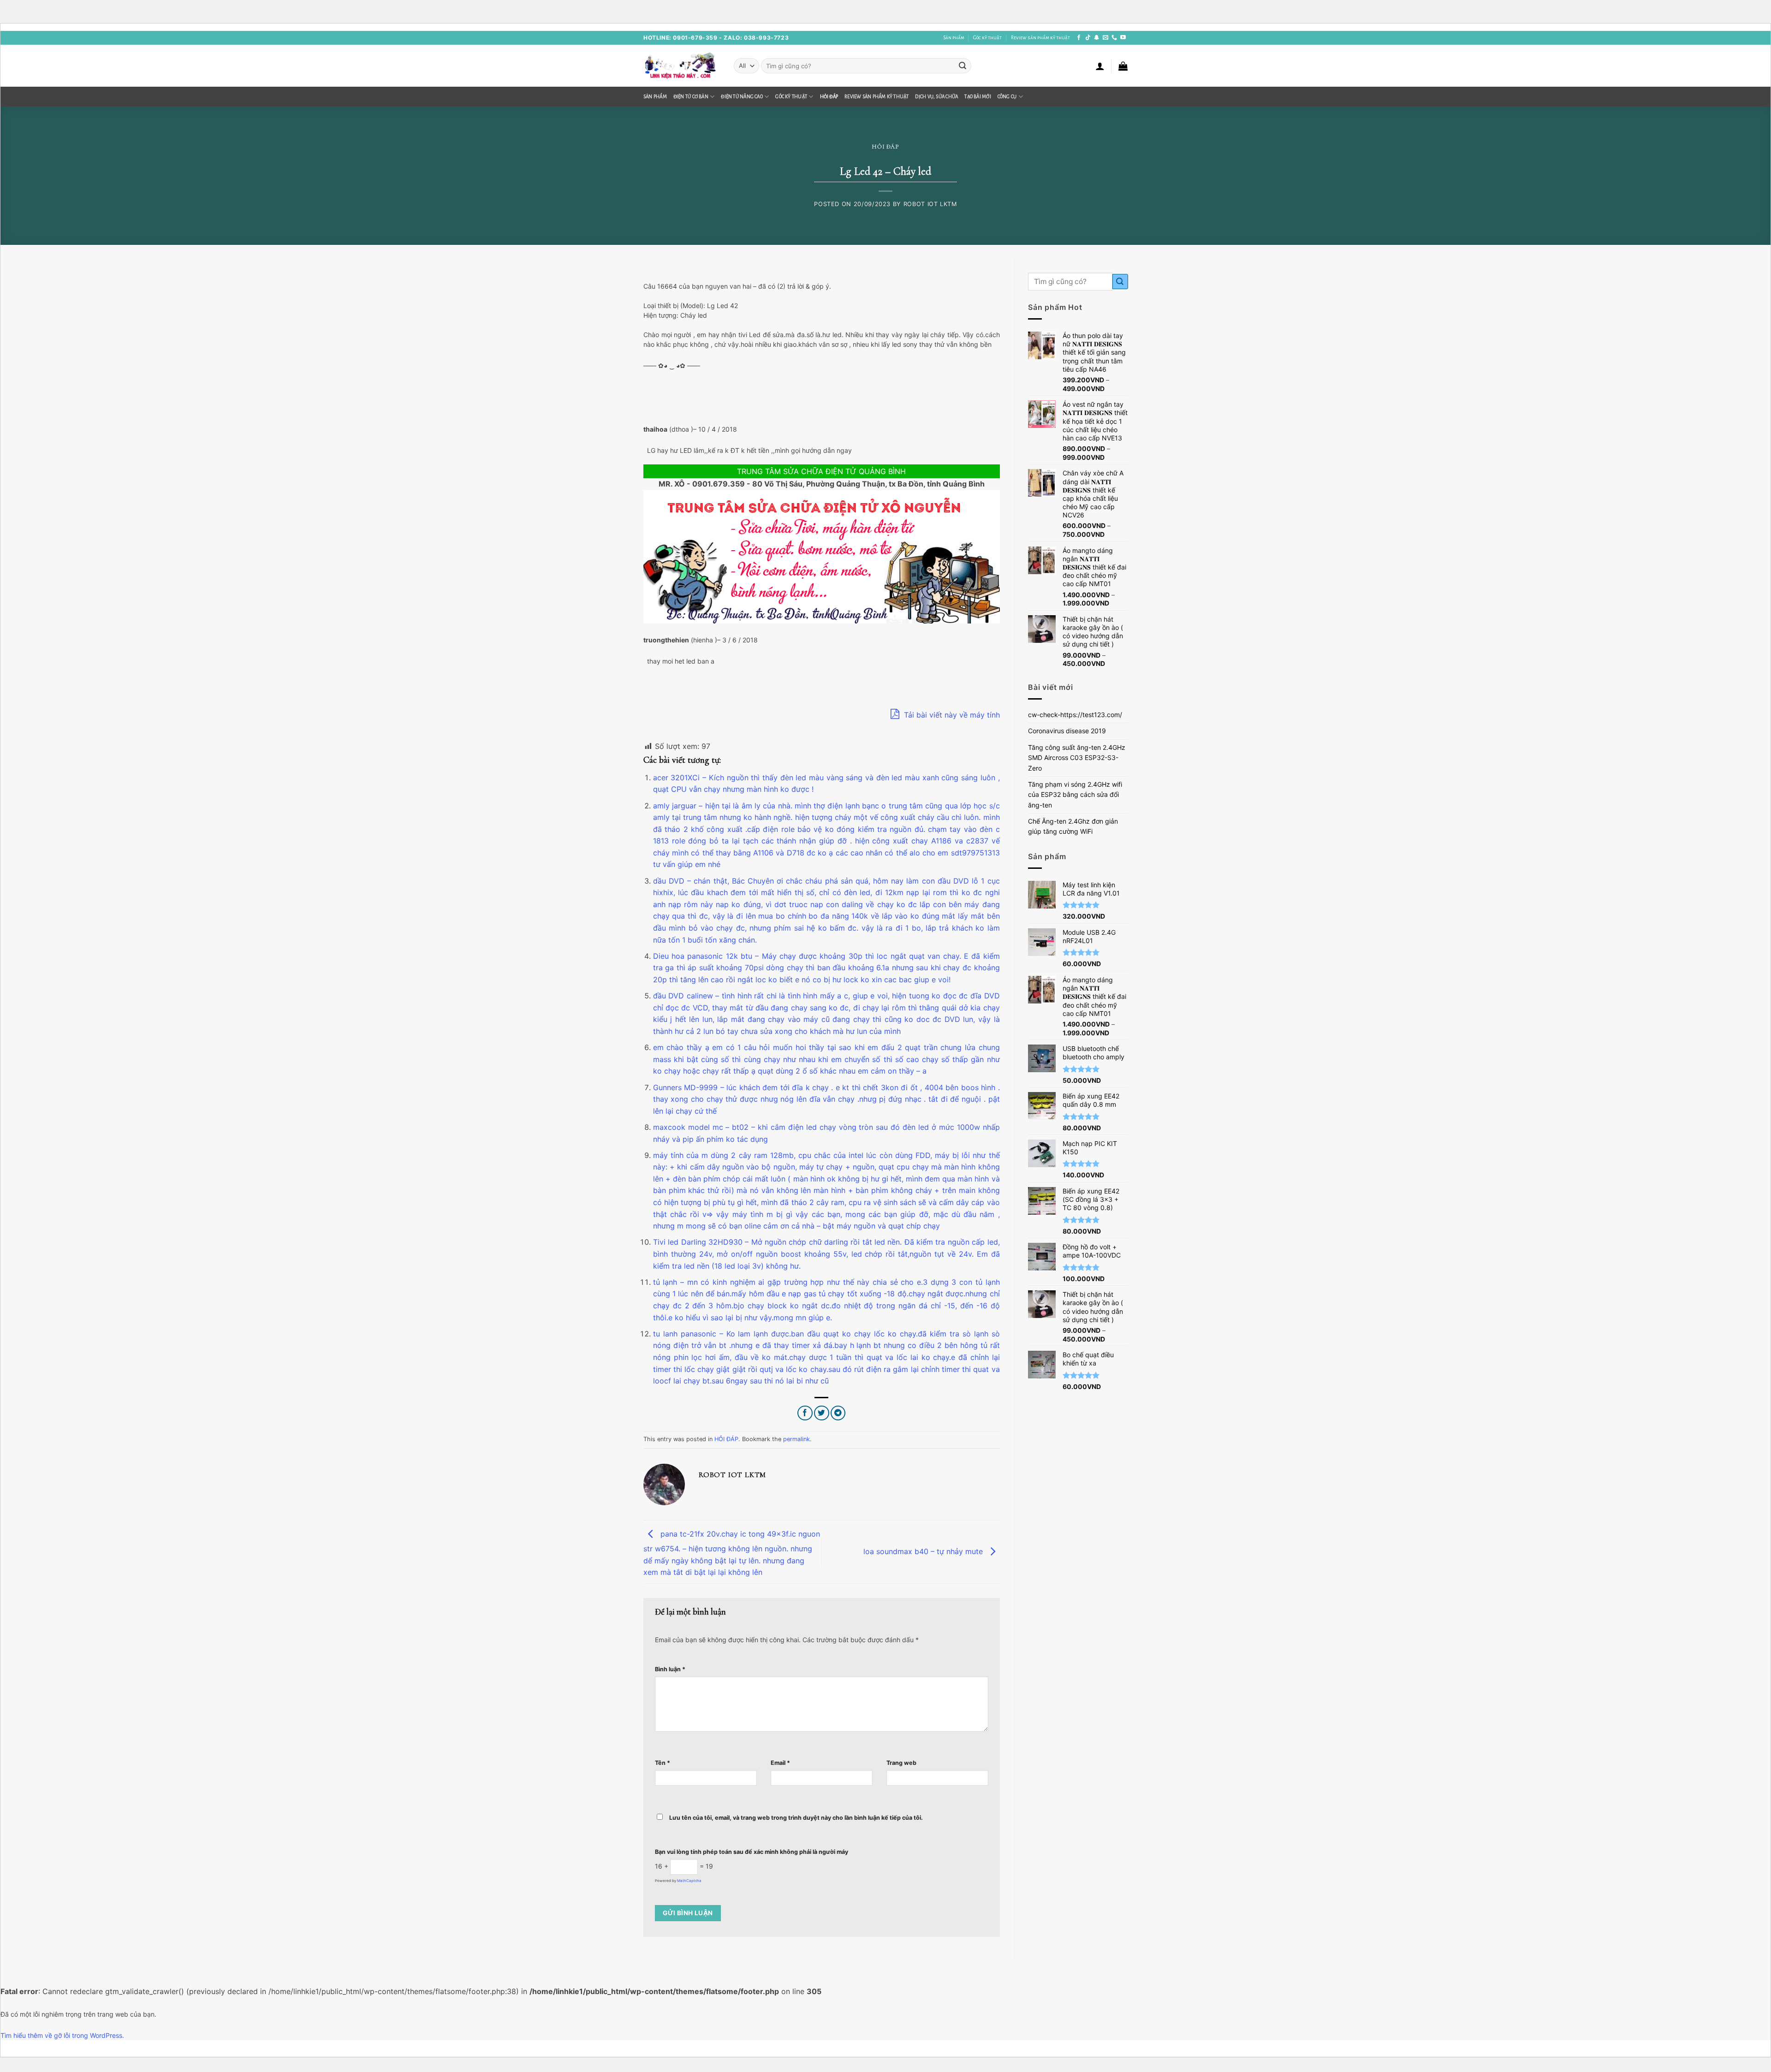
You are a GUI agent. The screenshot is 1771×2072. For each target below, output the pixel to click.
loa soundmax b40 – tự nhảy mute (924, 1551)
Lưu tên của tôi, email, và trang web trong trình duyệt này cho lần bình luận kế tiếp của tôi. (796, 1818)
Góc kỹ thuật (987, 38)
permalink (796, 1439)
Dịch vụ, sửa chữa (936, 97)
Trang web (901, 1763)
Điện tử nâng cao (742, 97)
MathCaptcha (689, 1881)
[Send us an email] (1105, 38)
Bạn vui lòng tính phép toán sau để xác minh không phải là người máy (752, 1852)
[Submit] (963, 66)
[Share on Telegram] (838, 1413)
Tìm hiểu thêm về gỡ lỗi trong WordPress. (62, 2035)
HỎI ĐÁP (829, 97)
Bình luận (670, 1669)
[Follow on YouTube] (1123, 38)
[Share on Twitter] (822, 1413)
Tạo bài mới (978, 97)
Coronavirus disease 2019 (1067, 731)
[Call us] (1114, 38)
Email (780, 1763)
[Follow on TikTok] (1088, 38)
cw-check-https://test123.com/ (1075, 715)
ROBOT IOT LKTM (930, 204)
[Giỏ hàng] (1123, 66)
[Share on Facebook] (805, 1413)
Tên (663, 1763)
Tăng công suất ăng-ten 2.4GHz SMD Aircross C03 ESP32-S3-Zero (1077, 758)
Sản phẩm (954, 38)
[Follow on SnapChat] (1097, 38)
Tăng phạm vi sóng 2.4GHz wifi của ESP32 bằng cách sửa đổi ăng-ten (1075, 795)
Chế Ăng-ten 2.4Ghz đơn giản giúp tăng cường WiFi (1073, 826)
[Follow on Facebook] (1079, 38)
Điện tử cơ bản (691, 97)
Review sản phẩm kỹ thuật (1040, 38)
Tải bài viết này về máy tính (951, 715)
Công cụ (1007, 97)
